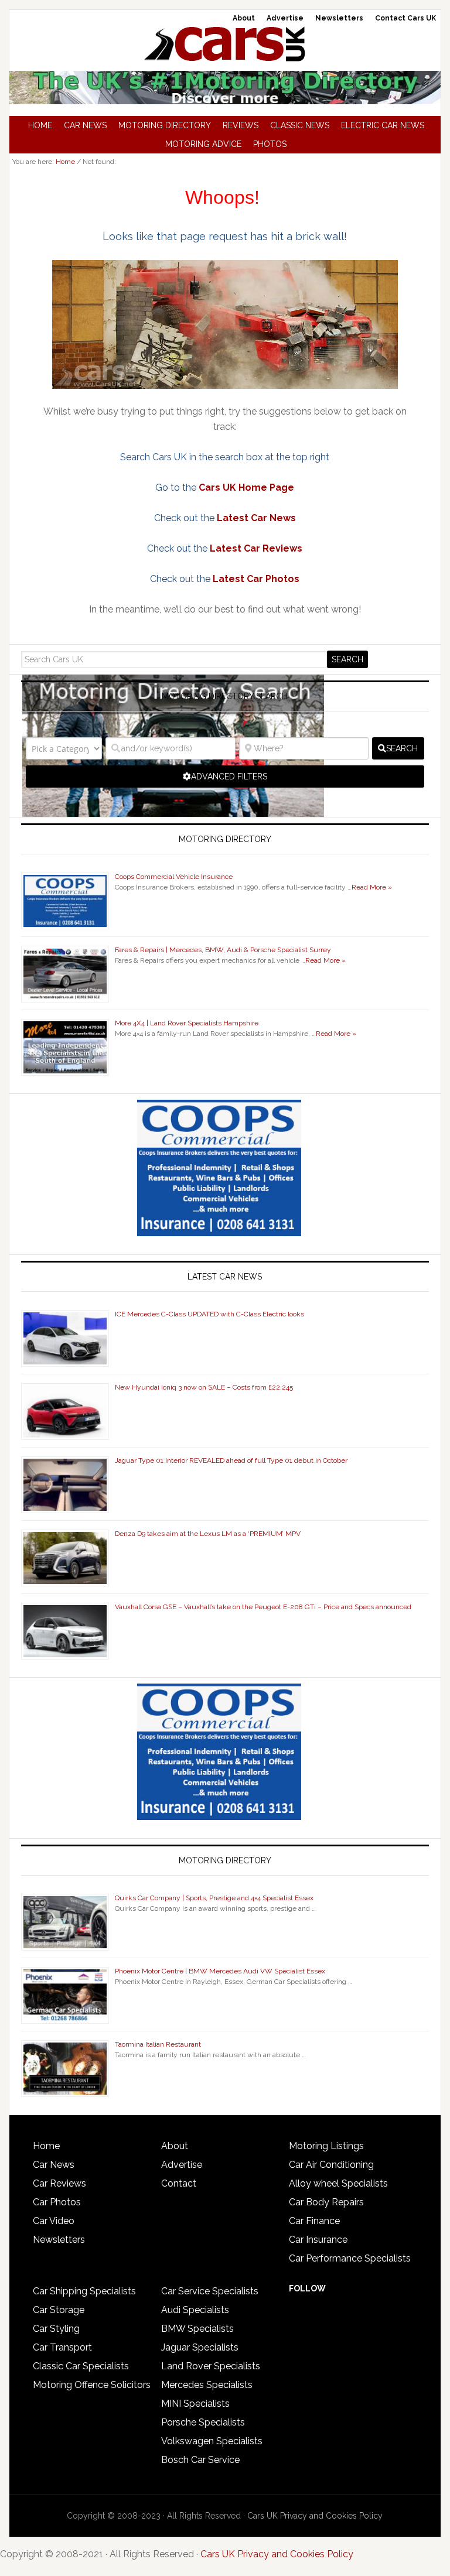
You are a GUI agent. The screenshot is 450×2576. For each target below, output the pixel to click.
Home (46, 2146)
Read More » (372, 887)
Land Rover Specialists (211, 2366)
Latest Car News (256, 518)
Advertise (182, 2165)
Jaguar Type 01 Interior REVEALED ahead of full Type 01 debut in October (231, 1460)
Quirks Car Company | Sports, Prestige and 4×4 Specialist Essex (214, 1898)
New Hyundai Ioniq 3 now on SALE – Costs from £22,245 (204, 1387)
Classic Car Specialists (81, 2366)
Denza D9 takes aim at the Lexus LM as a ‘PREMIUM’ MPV (208, 1534)
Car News (54, 2165)
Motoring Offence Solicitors (92, 2385)
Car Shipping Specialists (84, 2291)
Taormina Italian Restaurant (158, 2044)
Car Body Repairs (326, 2202)
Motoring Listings (326, 2146)
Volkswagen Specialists (212, 2441)
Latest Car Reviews (256, 548)
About (175, 2146)
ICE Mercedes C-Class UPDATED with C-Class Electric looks (209, 1314)
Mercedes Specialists (207, 2385)
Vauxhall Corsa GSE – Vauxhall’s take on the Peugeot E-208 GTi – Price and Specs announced (263, 1607)
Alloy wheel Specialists (338, 2183)
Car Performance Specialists (350, 2258)
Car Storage (59, 2310)
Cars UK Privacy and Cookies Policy (315, 2516)
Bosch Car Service (200, 2460)
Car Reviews (59, 2183)
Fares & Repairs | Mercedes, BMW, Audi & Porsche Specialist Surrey (223, 950)
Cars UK (225, 44)
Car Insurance (318, 2240)
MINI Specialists (195, 2404)
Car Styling (56, 2329)
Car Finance (314, 2221)
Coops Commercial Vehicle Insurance (174, 877)
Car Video (54, 2221)
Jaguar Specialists (200, 2347)
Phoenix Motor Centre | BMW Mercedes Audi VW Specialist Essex (220, 1971)
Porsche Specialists (203, 2422)
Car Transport (62, 2347)
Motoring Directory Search (225, 696)
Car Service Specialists (210, 2291)
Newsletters (59, 2240)
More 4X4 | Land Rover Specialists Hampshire (187, 1023)
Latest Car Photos (256, 579)
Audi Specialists (195, 2310)
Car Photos (57, 2202)
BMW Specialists (197, 2329)
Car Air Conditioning (331, 2165)
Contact (179, 2183)
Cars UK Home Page (246, 488)
